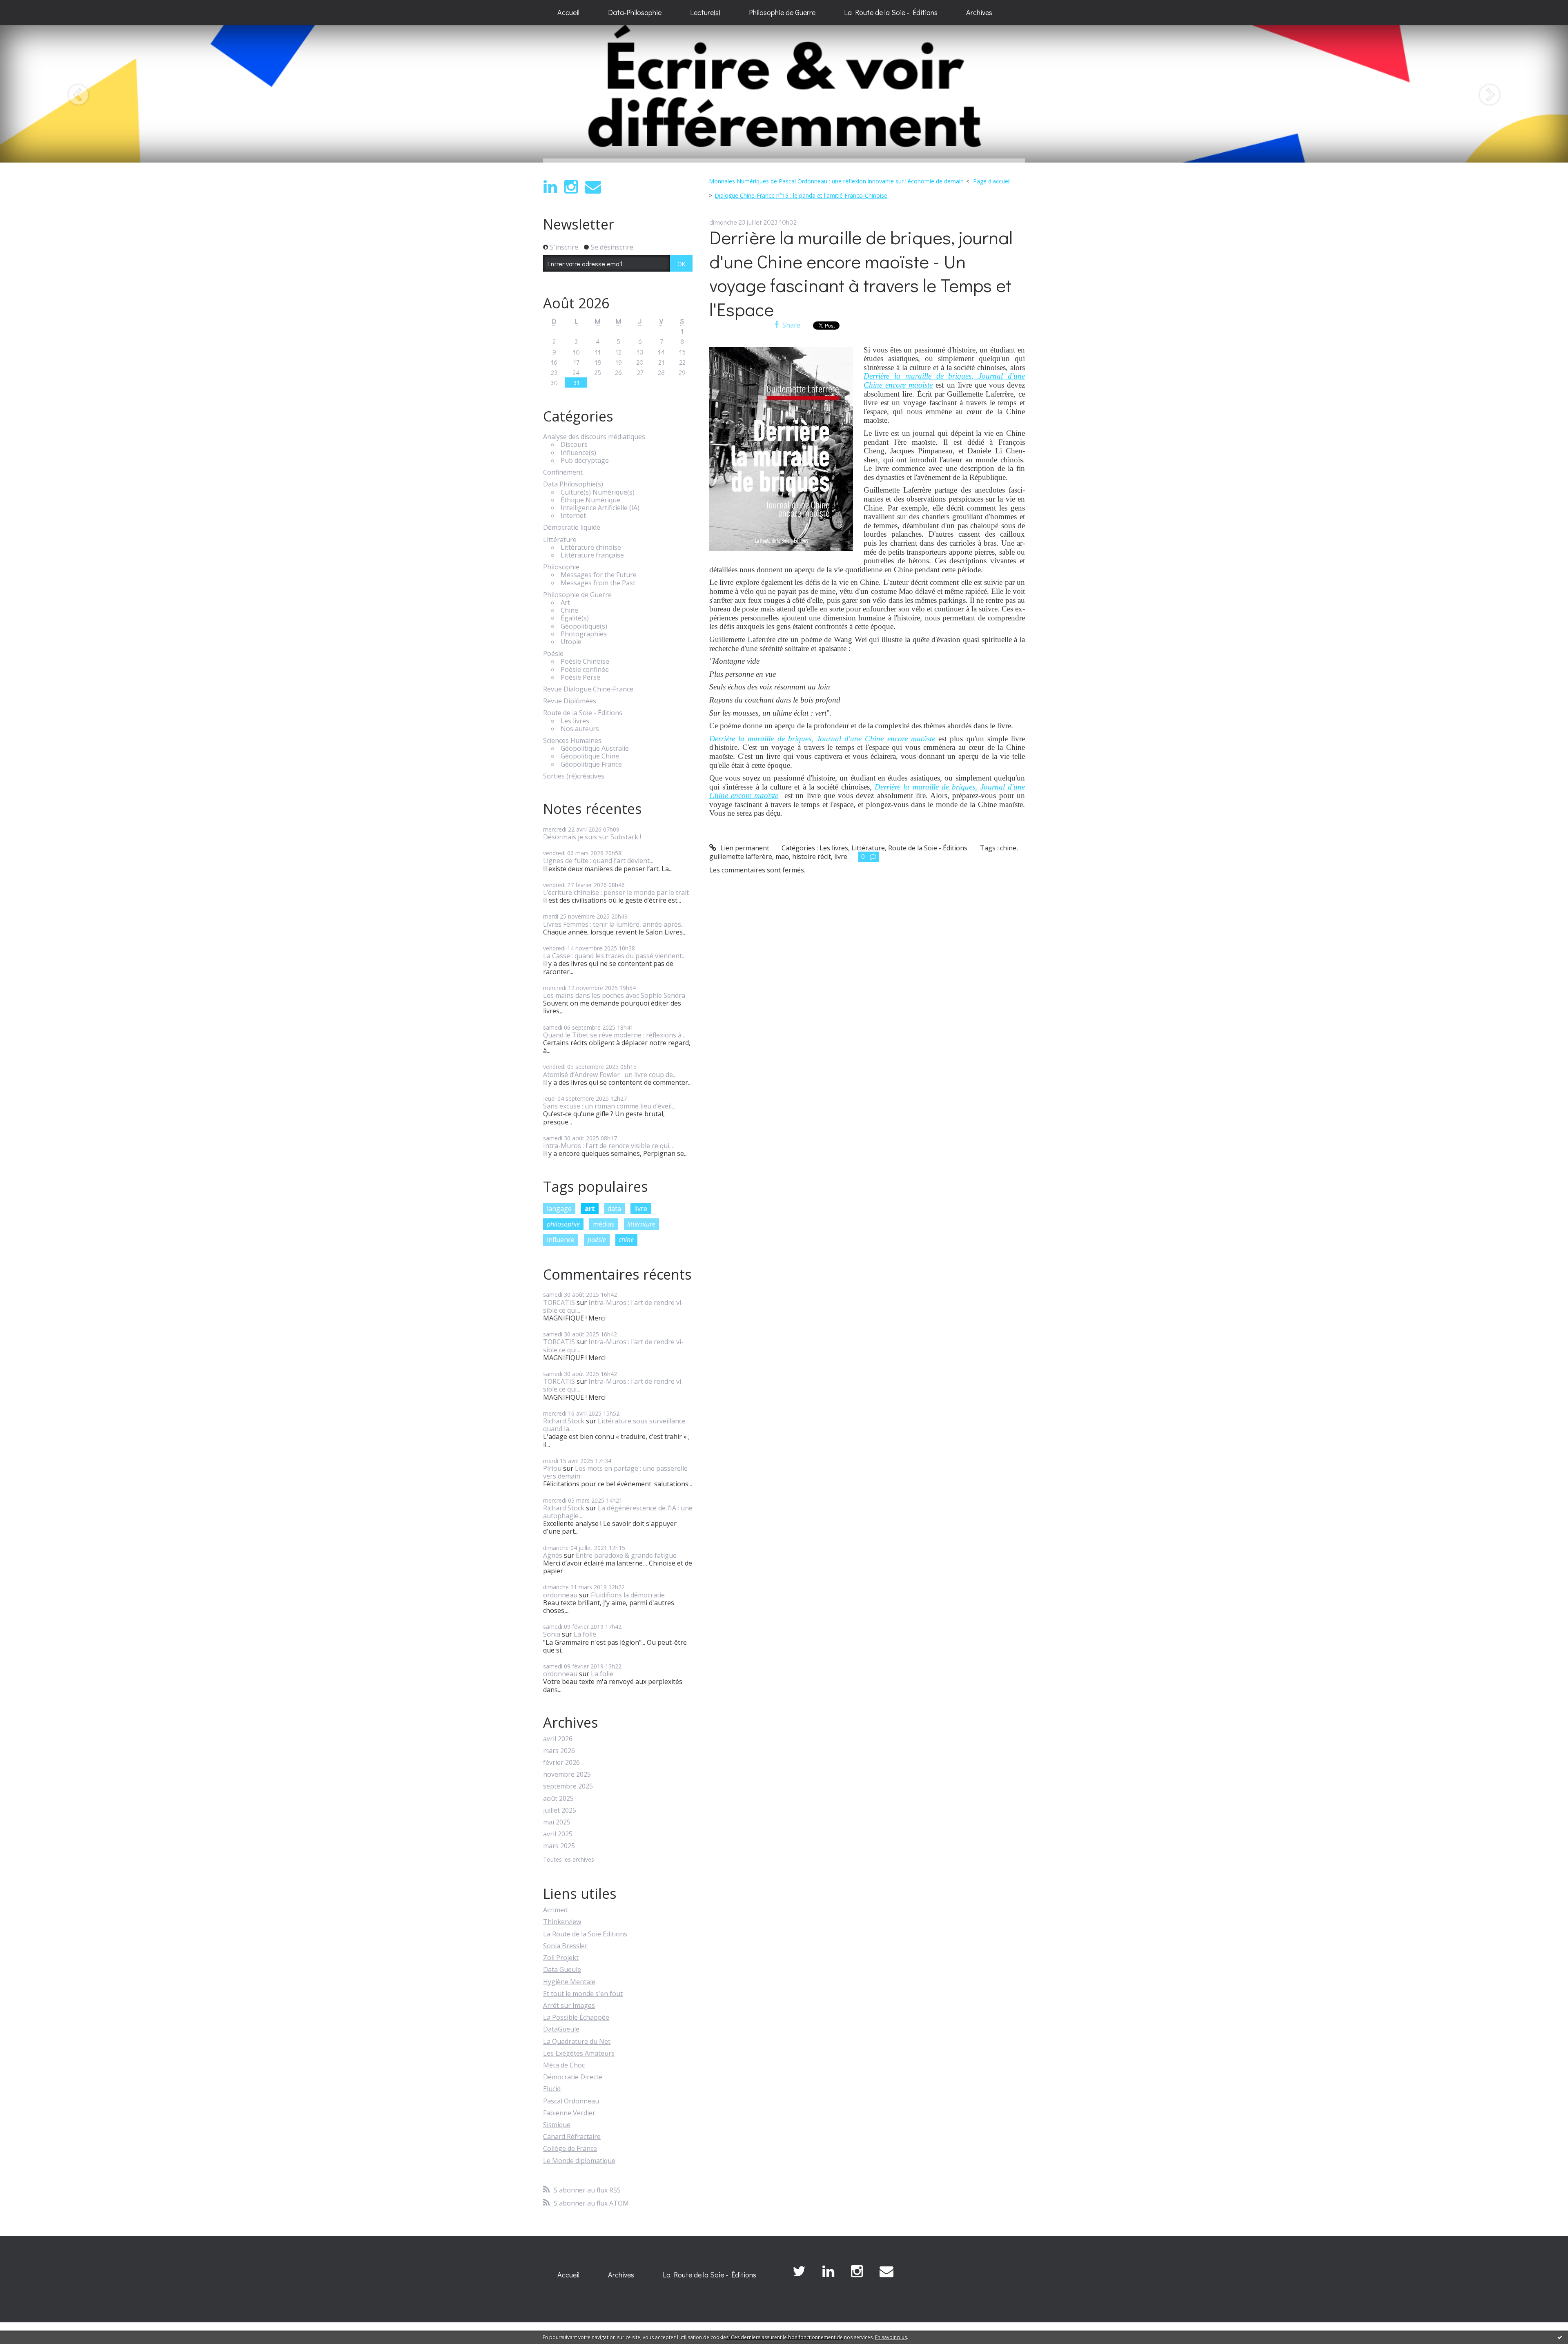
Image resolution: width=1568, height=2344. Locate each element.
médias (604, 1224)
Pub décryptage (585, 461)
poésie (597, 1240)
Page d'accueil (992, 181)
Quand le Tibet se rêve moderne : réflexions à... (614, 1035)
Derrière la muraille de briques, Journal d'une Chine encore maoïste (822, 739)
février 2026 (561, 1763)
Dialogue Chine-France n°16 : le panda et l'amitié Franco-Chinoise (801, 195)
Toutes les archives (569, 1860)
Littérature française (592, 555)
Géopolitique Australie (595, 748)
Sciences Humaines (572, 741)
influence (561, 1240)
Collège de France (570, 2148)
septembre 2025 (568, 1786)
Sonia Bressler (565, 1946)
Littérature (560, 540)
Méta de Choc (564, 2065)
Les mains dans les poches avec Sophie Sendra (614, 995)
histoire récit (812, 856)
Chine (569, 610)
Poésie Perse (580, 677)
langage (559, 1209)
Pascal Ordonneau (571, 2101)
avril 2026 (558, 1739)
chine (626, 1240)
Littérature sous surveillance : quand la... (616, 1425)
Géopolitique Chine (590, 756)
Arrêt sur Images (569, 2005)
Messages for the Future (599, 575)
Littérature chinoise (591, 548)
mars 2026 (559, 1751)
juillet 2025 (560, 1810)
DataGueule (561, 2029)
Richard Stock (564, 1421)
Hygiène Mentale (569, 1982)
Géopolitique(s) (584, 626)
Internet (573, 516)
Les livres (575, 721)
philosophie (563, 1224)
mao (782, 856)
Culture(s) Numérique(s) (598, 492)
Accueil (568, 12)
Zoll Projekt (561, 1958)
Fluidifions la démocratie (628, 1595)
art (590, 1209)
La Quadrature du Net (577, 2041)
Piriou (552, 1468)
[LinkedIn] (550, 187)
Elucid (552, 2089)
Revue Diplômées (570, 701)
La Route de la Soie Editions (585, 1934)
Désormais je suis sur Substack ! (592, 837)
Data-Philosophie (635, 12)
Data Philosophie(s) (573, 484)
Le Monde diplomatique (579, 2161)
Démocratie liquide (572, 527)
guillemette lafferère (741, 856)
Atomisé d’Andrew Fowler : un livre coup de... (610, 1075)
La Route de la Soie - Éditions (891, 12)
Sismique (557, 2125)
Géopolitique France (591, 764)
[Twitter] (799, 2272)
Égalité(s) (575, 618)
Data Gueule (562, 1969)
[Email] (593, 187)
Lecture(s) (705, 12)
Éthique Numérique (590, 500)
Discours (574, 445)
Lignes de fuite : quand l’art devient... (598, 861)
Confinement (563, 472)
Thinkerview (562, 1922)
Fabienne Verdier (569, 2113)
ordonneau (560, 1595)
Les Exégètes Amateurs (579, 2053)
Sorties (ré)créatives (574, 776)
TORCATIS (559, 1302)
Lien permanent (744, 848)
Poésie (553, 654)
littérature (641, 1224)
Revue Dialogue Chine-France (588, 689)
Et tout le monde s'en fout (583, 1994)
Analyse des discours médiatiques (594, 437)
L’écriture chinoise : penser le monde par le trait (616, 892)
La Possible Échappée (576, 2017)
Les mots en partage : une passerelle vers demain (615, 1472)
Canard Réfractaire (572, 2137)
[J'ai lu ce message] (1560, 2337)
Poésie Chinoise (585, 661)
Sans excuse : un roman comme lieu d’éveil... (609, 1106)
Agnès (553, 1555)
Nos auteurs (580, 729)
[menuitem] (568, 13)
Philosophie (561, 567)
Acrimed (555, 1910)
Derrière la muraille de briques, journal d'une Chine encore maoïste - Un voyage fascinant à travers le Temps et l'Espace (861, 273)
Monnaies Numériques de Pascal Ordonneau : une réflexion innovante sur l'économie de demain (836, 181)
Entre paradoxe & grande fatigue (626, 1555)
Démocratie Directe (573, 2077)
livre (641, 1209)
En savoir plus (891, 2337)
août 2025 (558, 1799)
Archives (979, 12)
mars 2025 (559, 1846)
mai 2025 (557, 1822)
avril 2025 (558, 1834)
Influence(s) (578, 453)
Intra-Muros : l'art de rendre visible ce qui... (608, 1146)
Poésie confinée (585, 670)
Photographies (584, 634)
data (614, 1209)
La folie (585, 1634)
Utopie (571, 642)
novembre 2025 (567, 1774)
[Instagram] (571, 187)
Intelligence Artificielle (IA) (600, 508)
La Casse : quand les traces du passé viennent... (614, 956)
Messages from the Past (598, 583)
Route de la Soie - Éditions (583, 713)
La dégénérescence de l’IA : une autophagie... (618, 1512)
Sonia (552, 1634)
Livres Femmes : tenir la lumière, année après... (614, 924)
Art (565, 603)
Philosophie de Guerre (782, 12)
